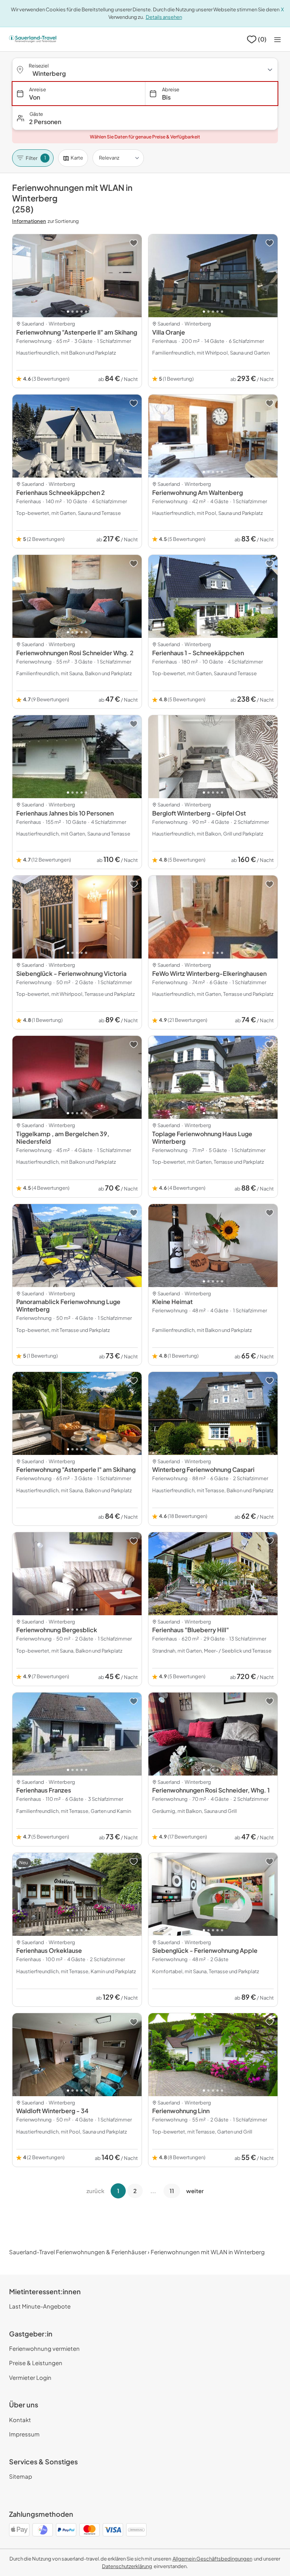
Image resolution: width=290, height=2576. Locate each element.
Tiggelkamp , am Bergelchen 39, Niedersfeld (63, 1137)
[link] (212, 2559)
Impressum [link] (24, 2434)
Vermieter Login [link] (30, 2377)
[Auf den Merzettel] (134, 243)
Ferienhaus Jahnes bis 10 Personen (65, 813)
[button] (145, 118)
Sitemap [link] (21, 2476)
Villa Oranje (169, 332)
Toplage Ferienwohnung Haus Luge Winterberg (202, 1137)
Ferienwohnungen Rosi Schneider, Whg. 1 (211, 1790)
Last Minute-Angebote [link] (40, 2306)
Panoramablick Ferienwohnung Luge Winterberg (68, 1305)
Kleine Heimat (172, 1302)
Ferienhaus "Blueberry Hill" (191, 1630)
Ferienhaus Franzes (44, 1790)
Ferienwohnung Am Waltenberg (197, 492)
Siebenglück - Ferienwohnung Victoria (71, 973)
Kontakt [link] (20, 2420)
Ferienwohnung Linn (181, 2111)
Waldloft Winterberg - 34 (52, 2111)
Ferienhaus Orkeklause (49, 1950)
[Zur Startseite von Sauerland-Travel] (33, 39)
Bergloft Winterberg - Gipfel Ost (199, 813)
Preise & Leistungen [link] (36, 2363)
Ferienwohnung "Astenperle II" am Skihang (77, 332)
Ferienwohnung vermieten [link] (44, 2348)
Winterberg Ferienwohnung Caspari (203, 1469)
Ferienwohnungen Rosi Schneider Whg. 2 (75, 653)
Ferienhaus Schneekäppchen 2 (61, 492)
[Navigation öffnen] (278, 39)
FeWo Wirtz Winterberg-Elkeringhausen (209, 973)
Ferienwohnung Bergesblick (57, 1630)
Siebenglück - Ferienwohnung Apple (205, 1950)
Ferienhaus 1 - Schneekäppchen (198, 653)
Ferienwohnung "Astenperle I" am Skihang (76, 1469)
